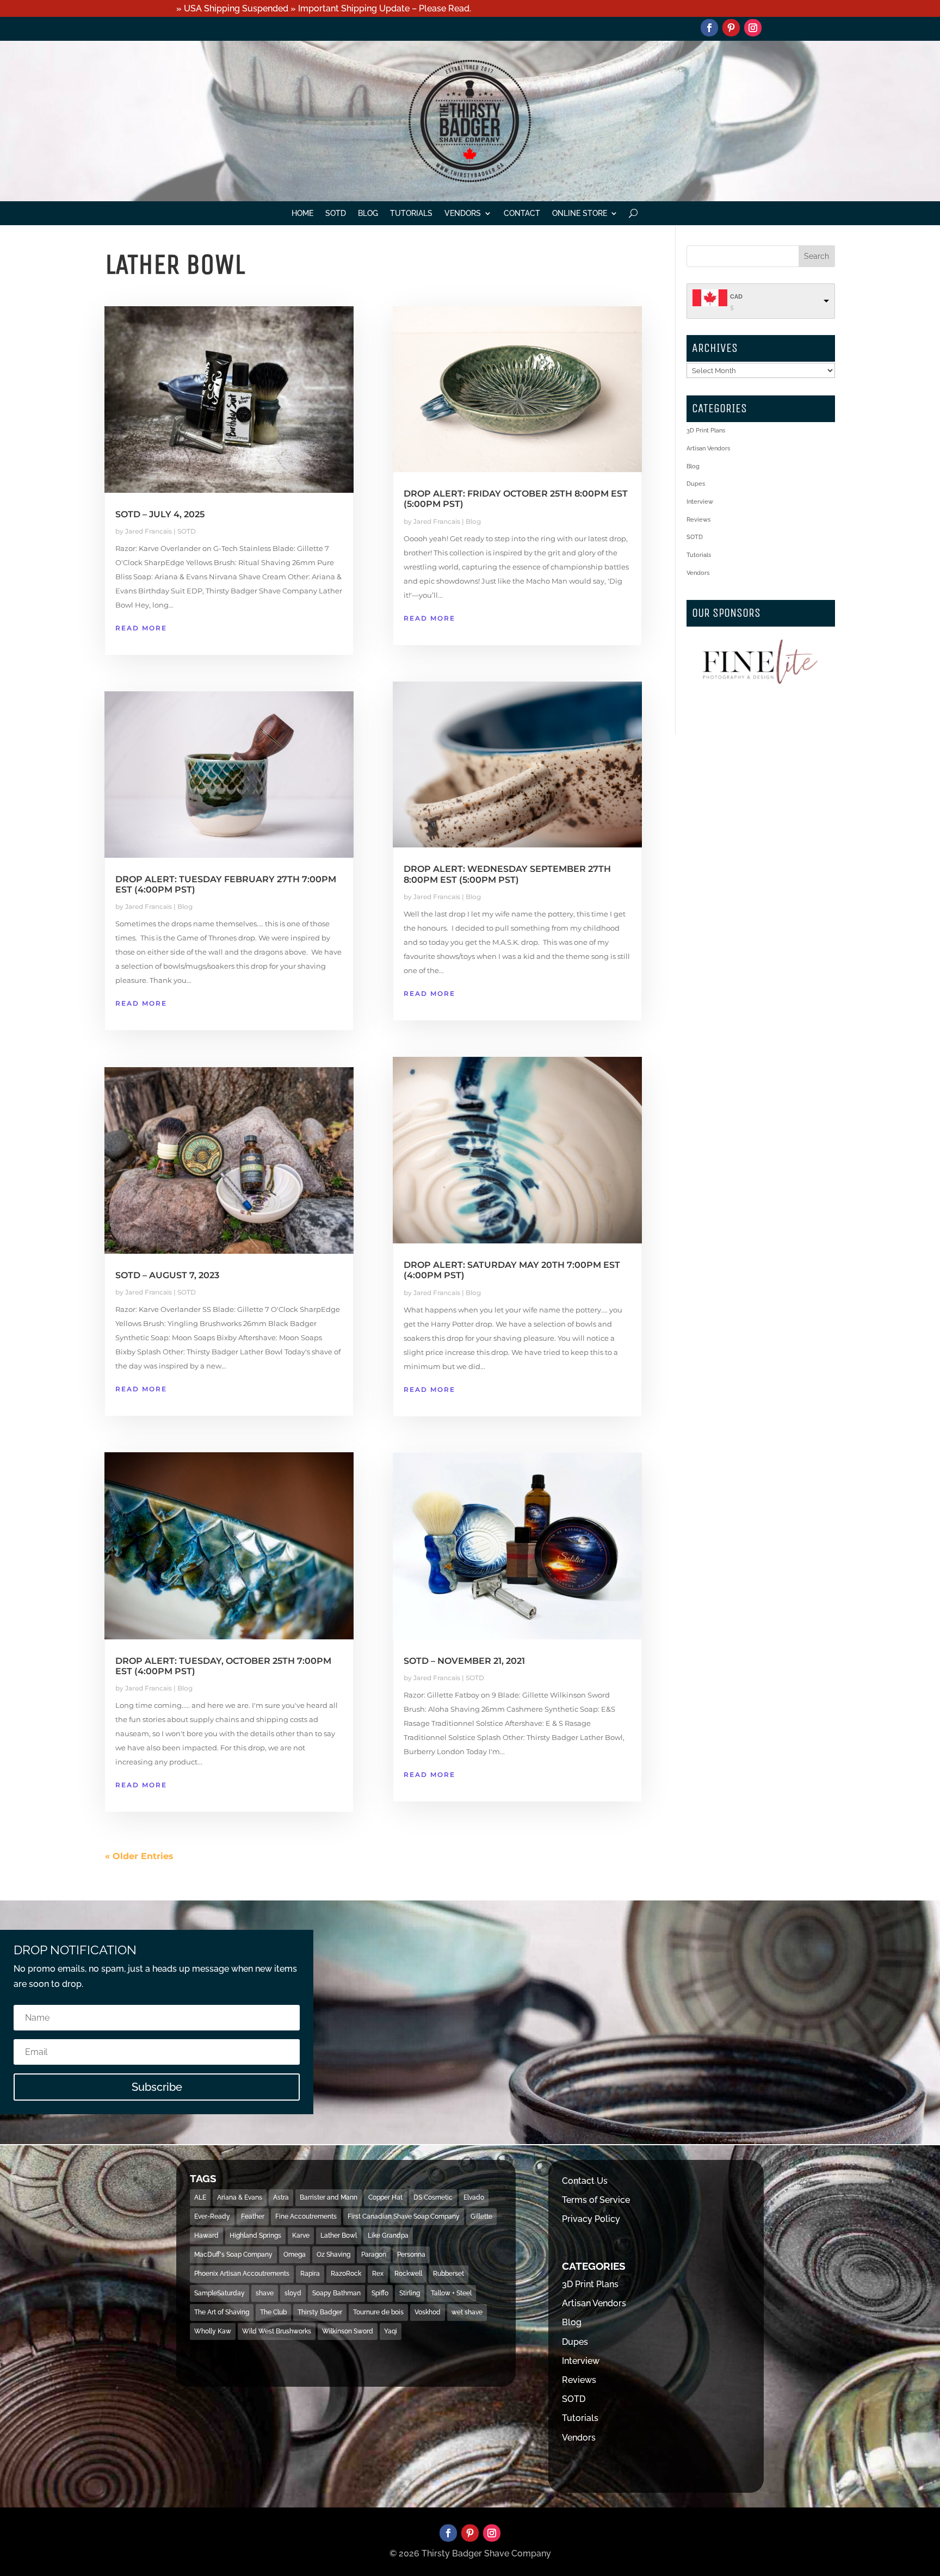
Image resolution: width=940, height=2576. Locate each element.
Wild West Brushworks (277, 2331)
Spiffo (380, 2293)
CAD (736, 297)
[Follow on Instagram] (753, 28)
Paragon (374, 2255)
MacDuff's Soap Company (233, 2255)
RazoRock (346, 2274)
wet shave (467, 2312)
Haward (206, 2236)
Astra (281, 2197)
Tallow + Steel (451, 2293)
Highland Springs (255, 2236)
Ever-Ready (212, 2216)
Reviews (698, 520)
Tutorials (411, 213)
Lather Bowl (339, 2236)
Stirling (410, 2293)
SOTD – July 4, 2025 (160, 514)
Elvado (474, 2197)
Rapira (310, 2274)
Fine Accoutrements (306, 2216)
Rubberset (449, 2274)
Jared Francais (149, 531)
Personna (411, 2255)
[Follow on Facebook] (709, 28)
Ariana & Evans (240, 2197)
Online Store (580, 213)
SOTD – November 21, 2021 (464, 1661)
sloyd (293, 2293)
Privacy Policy (591, 2219)
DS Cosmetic (433, 2197)
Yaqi (391, 2331)
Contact (522, 213)
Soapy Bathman (336, 2293)
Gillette (481, 2216)
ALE (200, 2197)
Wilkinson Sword (348, 2331)
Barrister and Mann (329, 2197)
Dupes (696, 484)
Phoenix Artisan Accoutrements (242, 2274)
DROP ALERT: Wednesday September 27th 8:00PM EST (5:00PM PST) (507, 874)
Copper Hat (385, 2197)
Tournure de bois (378, 2312)
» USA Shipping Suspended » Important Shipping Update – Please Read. (324, 8)
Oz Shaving (333, 2255)
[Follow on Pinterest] (731, 28)
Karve (301, 2236)
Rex (378, 2274)
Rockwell (408, 2274)
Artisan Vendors (708, 448)
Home (302, 213)
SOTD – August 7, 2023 (167, 1275)
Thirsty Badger (320, 2312)
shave (265, 2293)
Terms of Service (596, 2200)
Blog (368, 213)
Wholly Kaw (213, 2331)
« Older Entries (139, 1856)
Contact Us (585, 2181)
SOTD (336, 213)
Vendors (463, 213)
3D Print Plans (706, 431)
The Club (273, 2312)
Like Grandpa (388, 2236)
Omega (295, 2255)
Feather (253, 2216)
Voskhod (428, 2312)
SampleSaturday (219, 2293)
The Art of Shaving (222, 2312)
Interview (700, 502)
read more (141, 628)
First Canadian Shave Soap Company (404, 2216)
